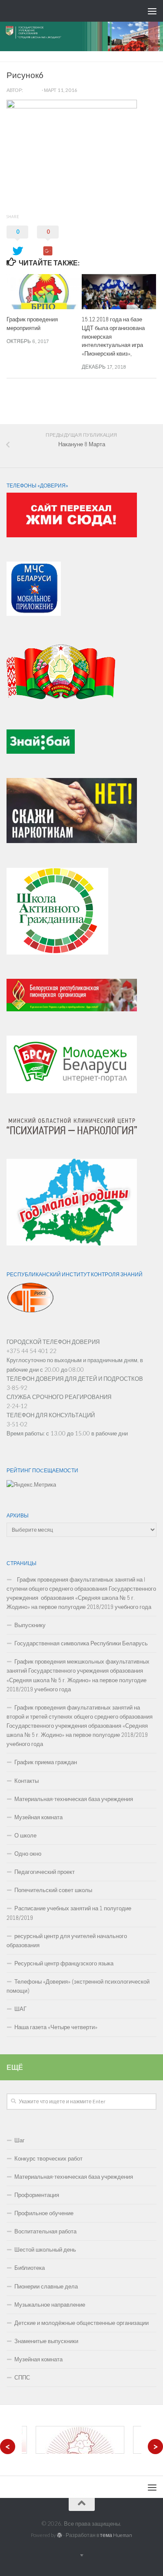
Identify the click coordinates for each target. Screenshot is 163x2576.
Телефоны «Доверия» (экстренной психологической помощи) (78, 1986)
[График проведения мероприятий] (44, 292)
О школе (25, 1836)
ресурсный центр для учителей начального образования (67, 1941)
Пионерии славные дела (46, 2287)
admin (32, 90)
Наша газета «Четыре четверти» (56, 2027)
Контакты (27, 1781)
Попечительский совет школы (53, 1890)
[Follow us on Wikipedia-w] (155, 412)
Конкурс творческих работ (48, 2159)
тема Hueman (116, 2535)
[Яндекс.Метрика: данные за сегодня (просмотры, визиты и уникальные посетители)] (31, 1485)
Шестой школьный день (45, 2250)
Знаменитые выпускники (46, 2341)
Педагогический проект (45, 1872)
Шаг (20, 2140)
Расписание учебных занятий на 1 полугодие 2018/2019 (69, 1913)
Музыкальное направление (50, 2305)
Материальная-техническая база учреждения (74, 1799)
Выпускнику (30, 1625)
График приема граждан (46, 1762)
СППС (22, 2378)
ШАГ (20, 2009)
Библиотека (30, 2268)
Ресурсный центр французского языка (64, 1963)
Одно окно (28, 1854)
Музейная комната (38, 1817)
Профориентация (37, 2195)
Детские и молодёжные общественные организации (81, 2323)
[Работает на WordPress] (60, 2535)
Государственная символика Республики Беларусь (81, 1643)
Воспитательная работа (45, 2231)
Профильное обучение (44, 2213)
